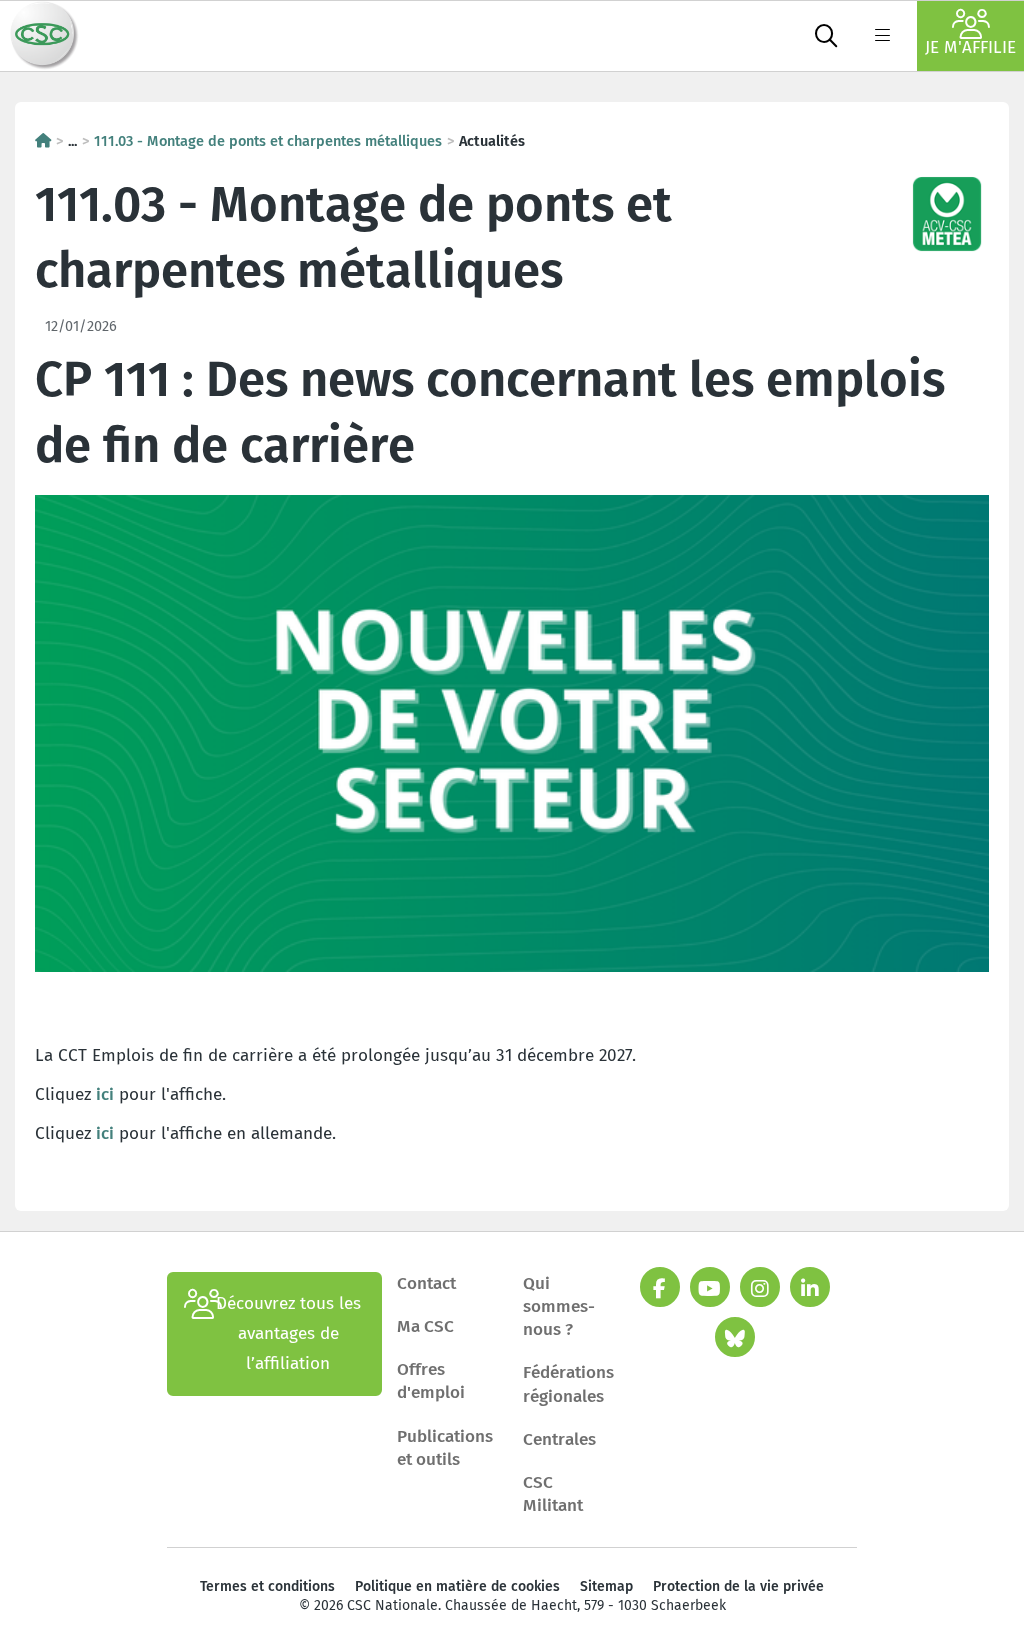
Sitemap (606, 1586)
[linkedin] (810, 1287)
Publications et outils (445, 1448)
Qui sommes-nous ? (559, 1306)
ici (105, 1094)
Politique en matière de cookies (457, 1586)
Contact (426, 1283)
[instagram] (760, 1287)
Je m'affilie (970, 47)
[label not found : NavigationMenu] (882, 36)
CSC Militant (553, 1494)
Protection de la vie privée (738, 1586)
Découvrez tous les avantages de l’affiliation (288, 1333)
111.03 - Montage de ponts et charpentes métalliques (268, 141)
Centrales (559, 1439)
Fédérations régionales (568, 1384)
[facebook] (660, 1287)
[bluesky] (735, 1337)
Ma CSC (425, 1326)
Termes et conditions (267, 1586)
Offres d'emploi (431, 1381)
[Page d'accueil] (43, 141)
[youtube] (710, 1287)
